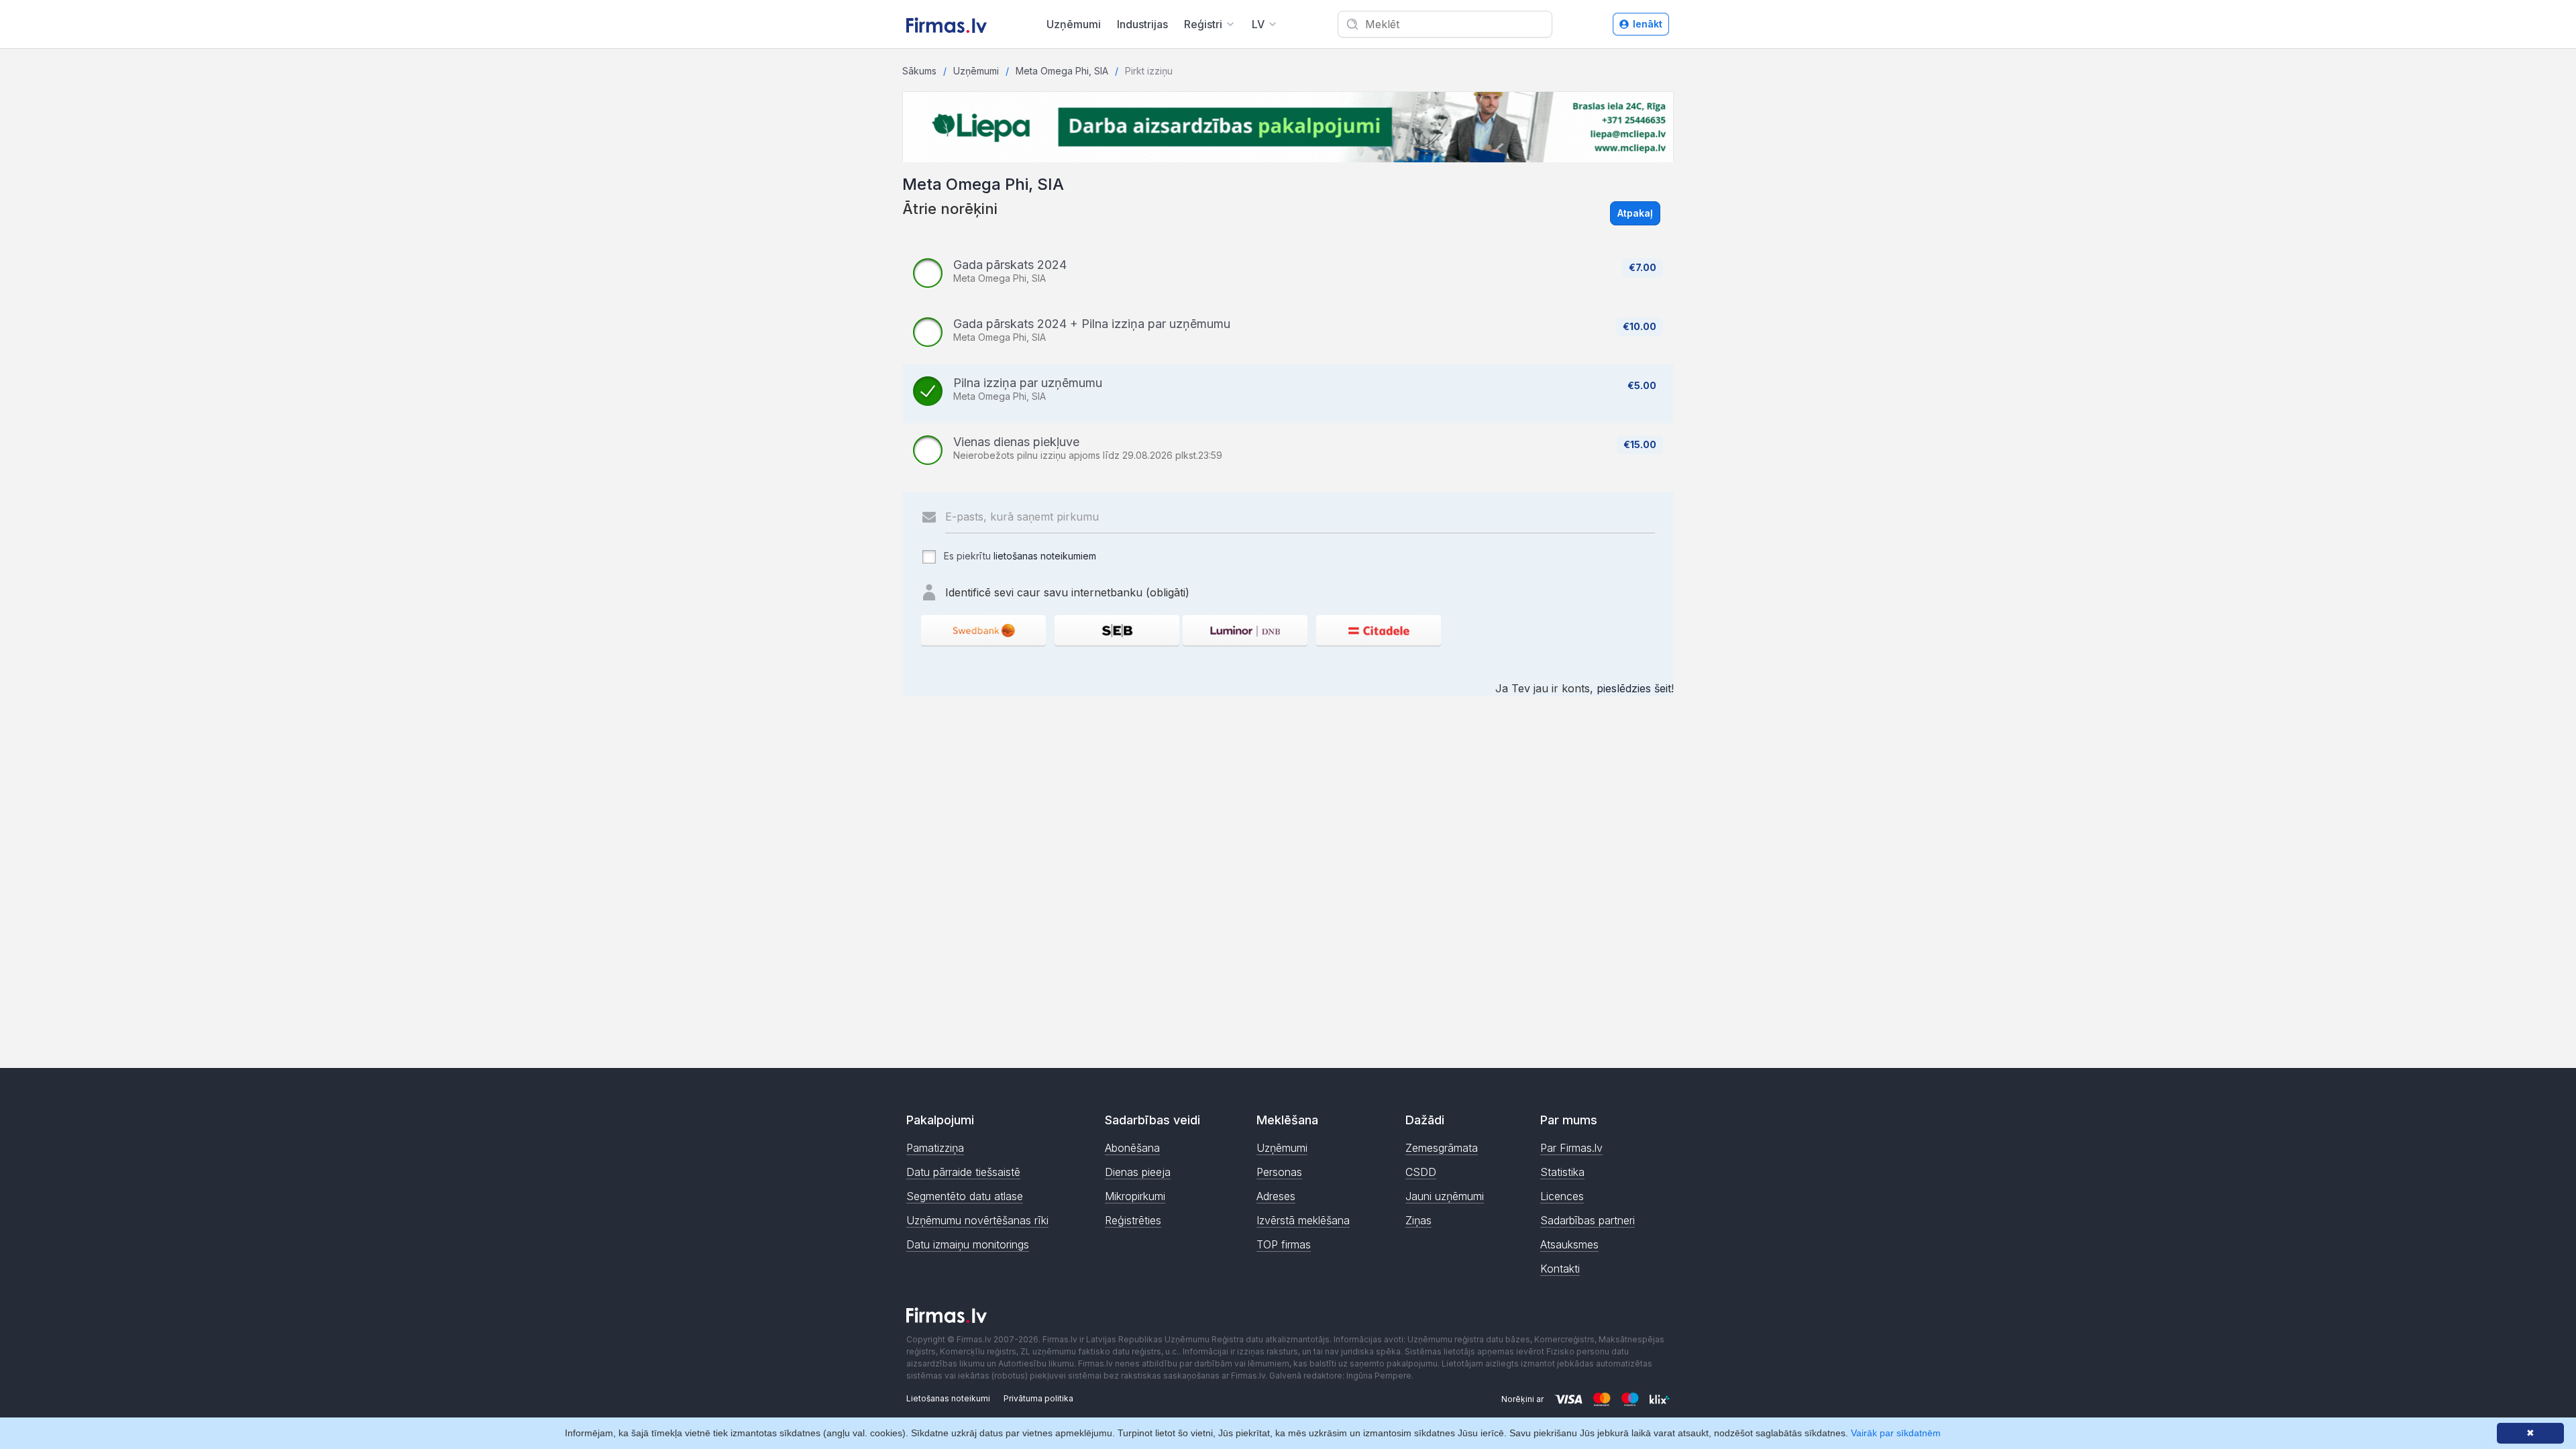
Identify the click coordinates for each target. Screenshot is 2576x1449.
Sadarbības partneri (1588, 1220)
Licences (1562, 1196)
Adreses (1276, 1196)
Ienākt (1648, 24)
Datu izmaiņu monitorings (968, 1244)
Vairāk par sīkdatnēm (1896, 1433)
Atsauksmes (1569, 1244)
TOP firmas (1284, 1244)
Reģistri (1203, 24)
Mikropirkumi (1135, 1196)
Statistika (1562, 1172)
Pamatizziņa (935, 1148)
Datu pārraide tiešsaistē (963, 1172)
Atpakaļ (1635, 213)
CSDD (1421, 1172)
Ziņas (1418, 1220)
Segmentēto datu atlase (965, 1196)
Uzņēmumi (1074, 24)
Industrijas (1142, 24)
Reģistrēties (1133, 1220)
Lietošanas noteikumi (948, 1398)
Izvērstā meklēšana (1303, 1220)
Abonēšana (1132, 1148)
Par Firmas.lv (1571, 1148)
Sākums (919, 71)
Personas (1279, 1172)
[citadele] (1379, 630)
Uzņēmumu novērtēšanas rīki (977, 1220)
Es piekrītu (1019, 556)
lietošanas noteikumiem (1045, 556)
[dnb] (1245, 630)
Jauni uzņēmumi (1445, 1196)
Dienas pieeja (1138, 1172)
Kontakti (1560, 1269)
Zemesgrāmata (1442, 1148)
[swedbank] (983, 630)
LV (1258, 24)
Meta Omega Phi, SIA (1062, 71)
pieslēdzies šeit (1634, 688)
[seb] (1117, 630)
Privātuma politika (1038, 1398)
